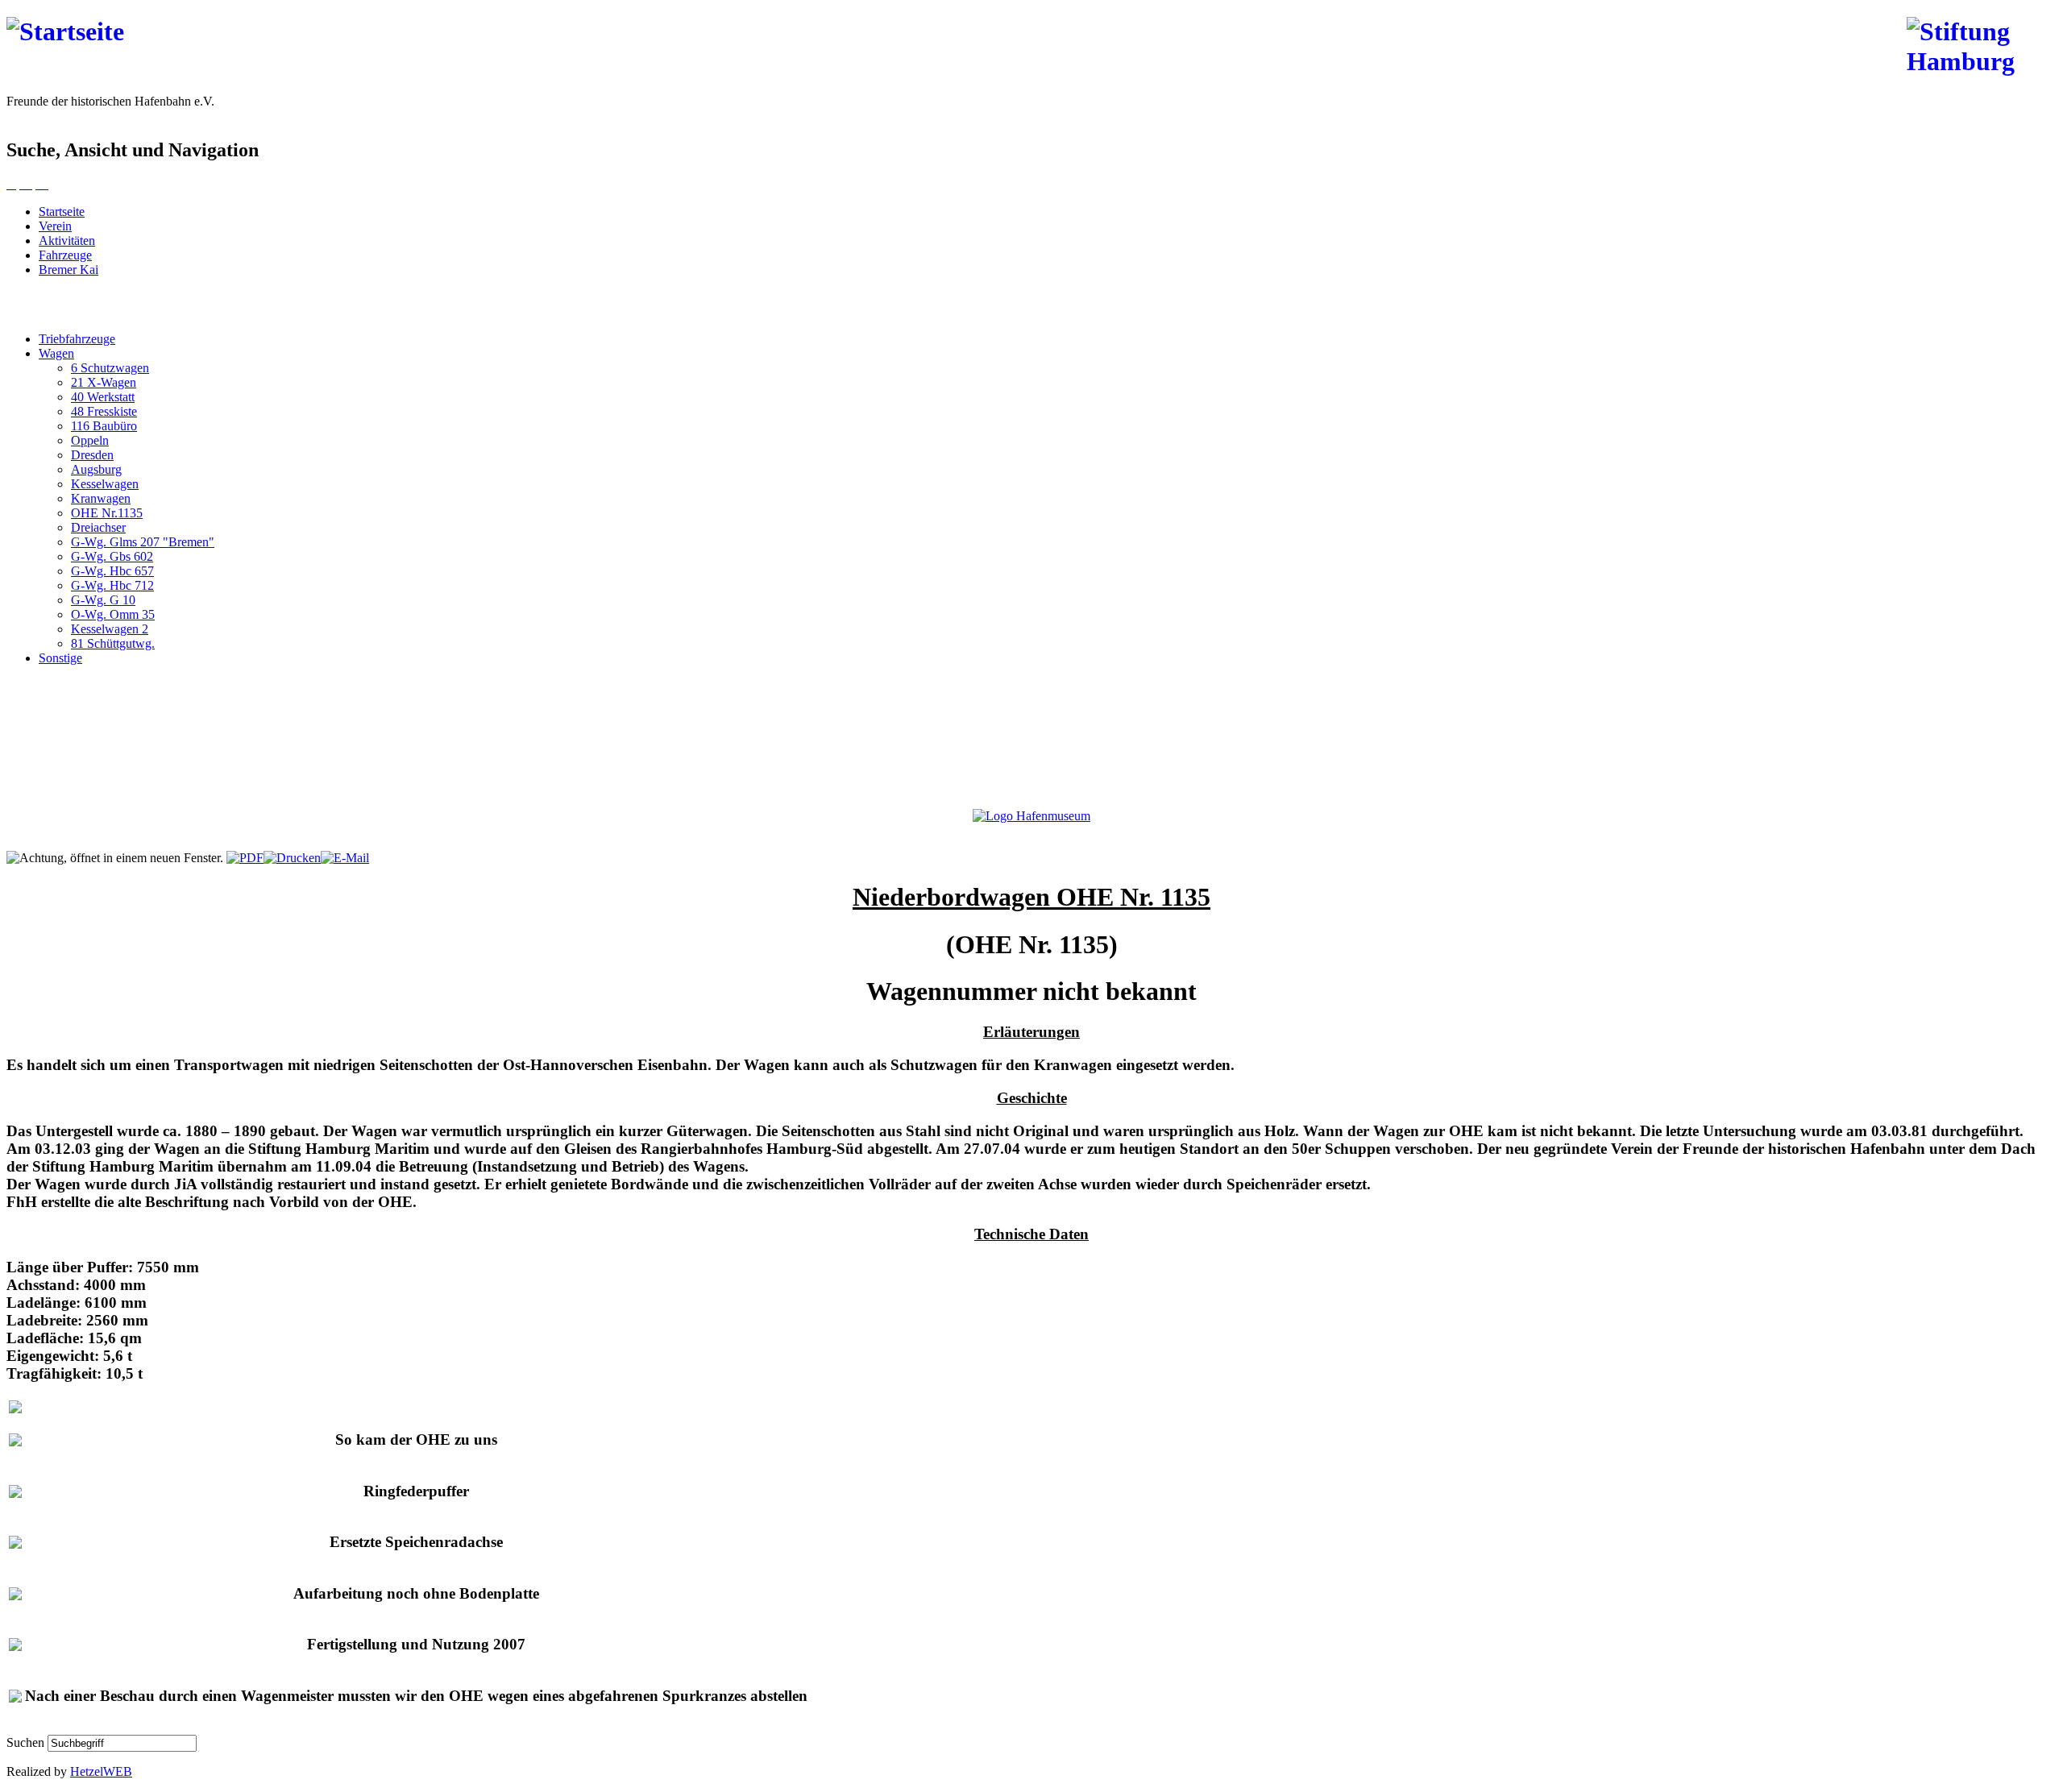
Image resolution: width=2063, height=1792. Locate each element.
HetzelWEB (101, 1771)
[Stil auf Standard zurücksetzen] (26, 184)
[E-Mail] (345, 858)
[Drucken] (292, 858)
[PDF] (245, 858)
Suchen (27, 1742)
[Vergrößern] (11, 184)
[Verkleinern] (42, 184)
